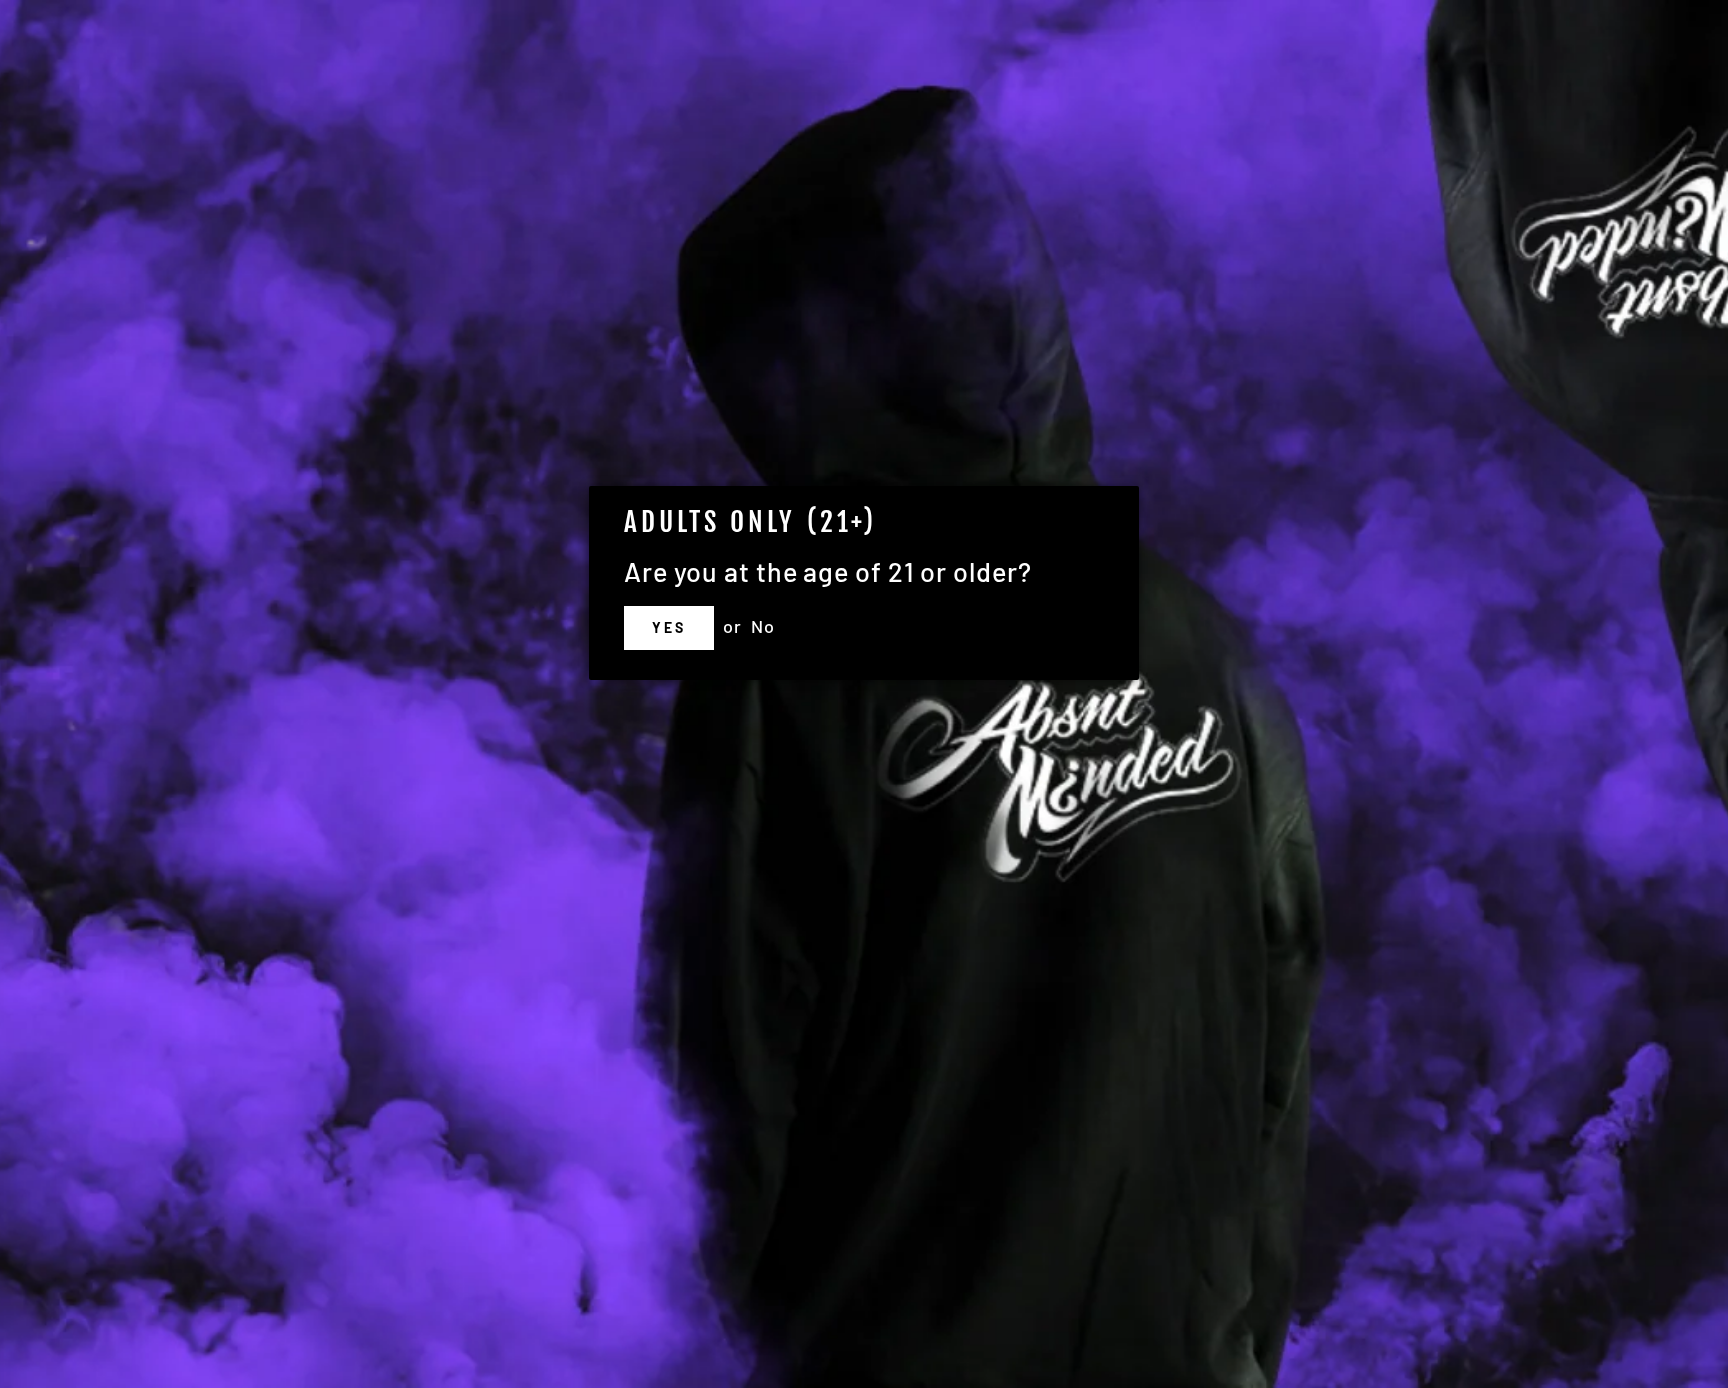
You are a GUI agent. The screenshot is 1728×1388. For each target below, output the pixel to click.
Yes (668, 627)
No (763, 626)
